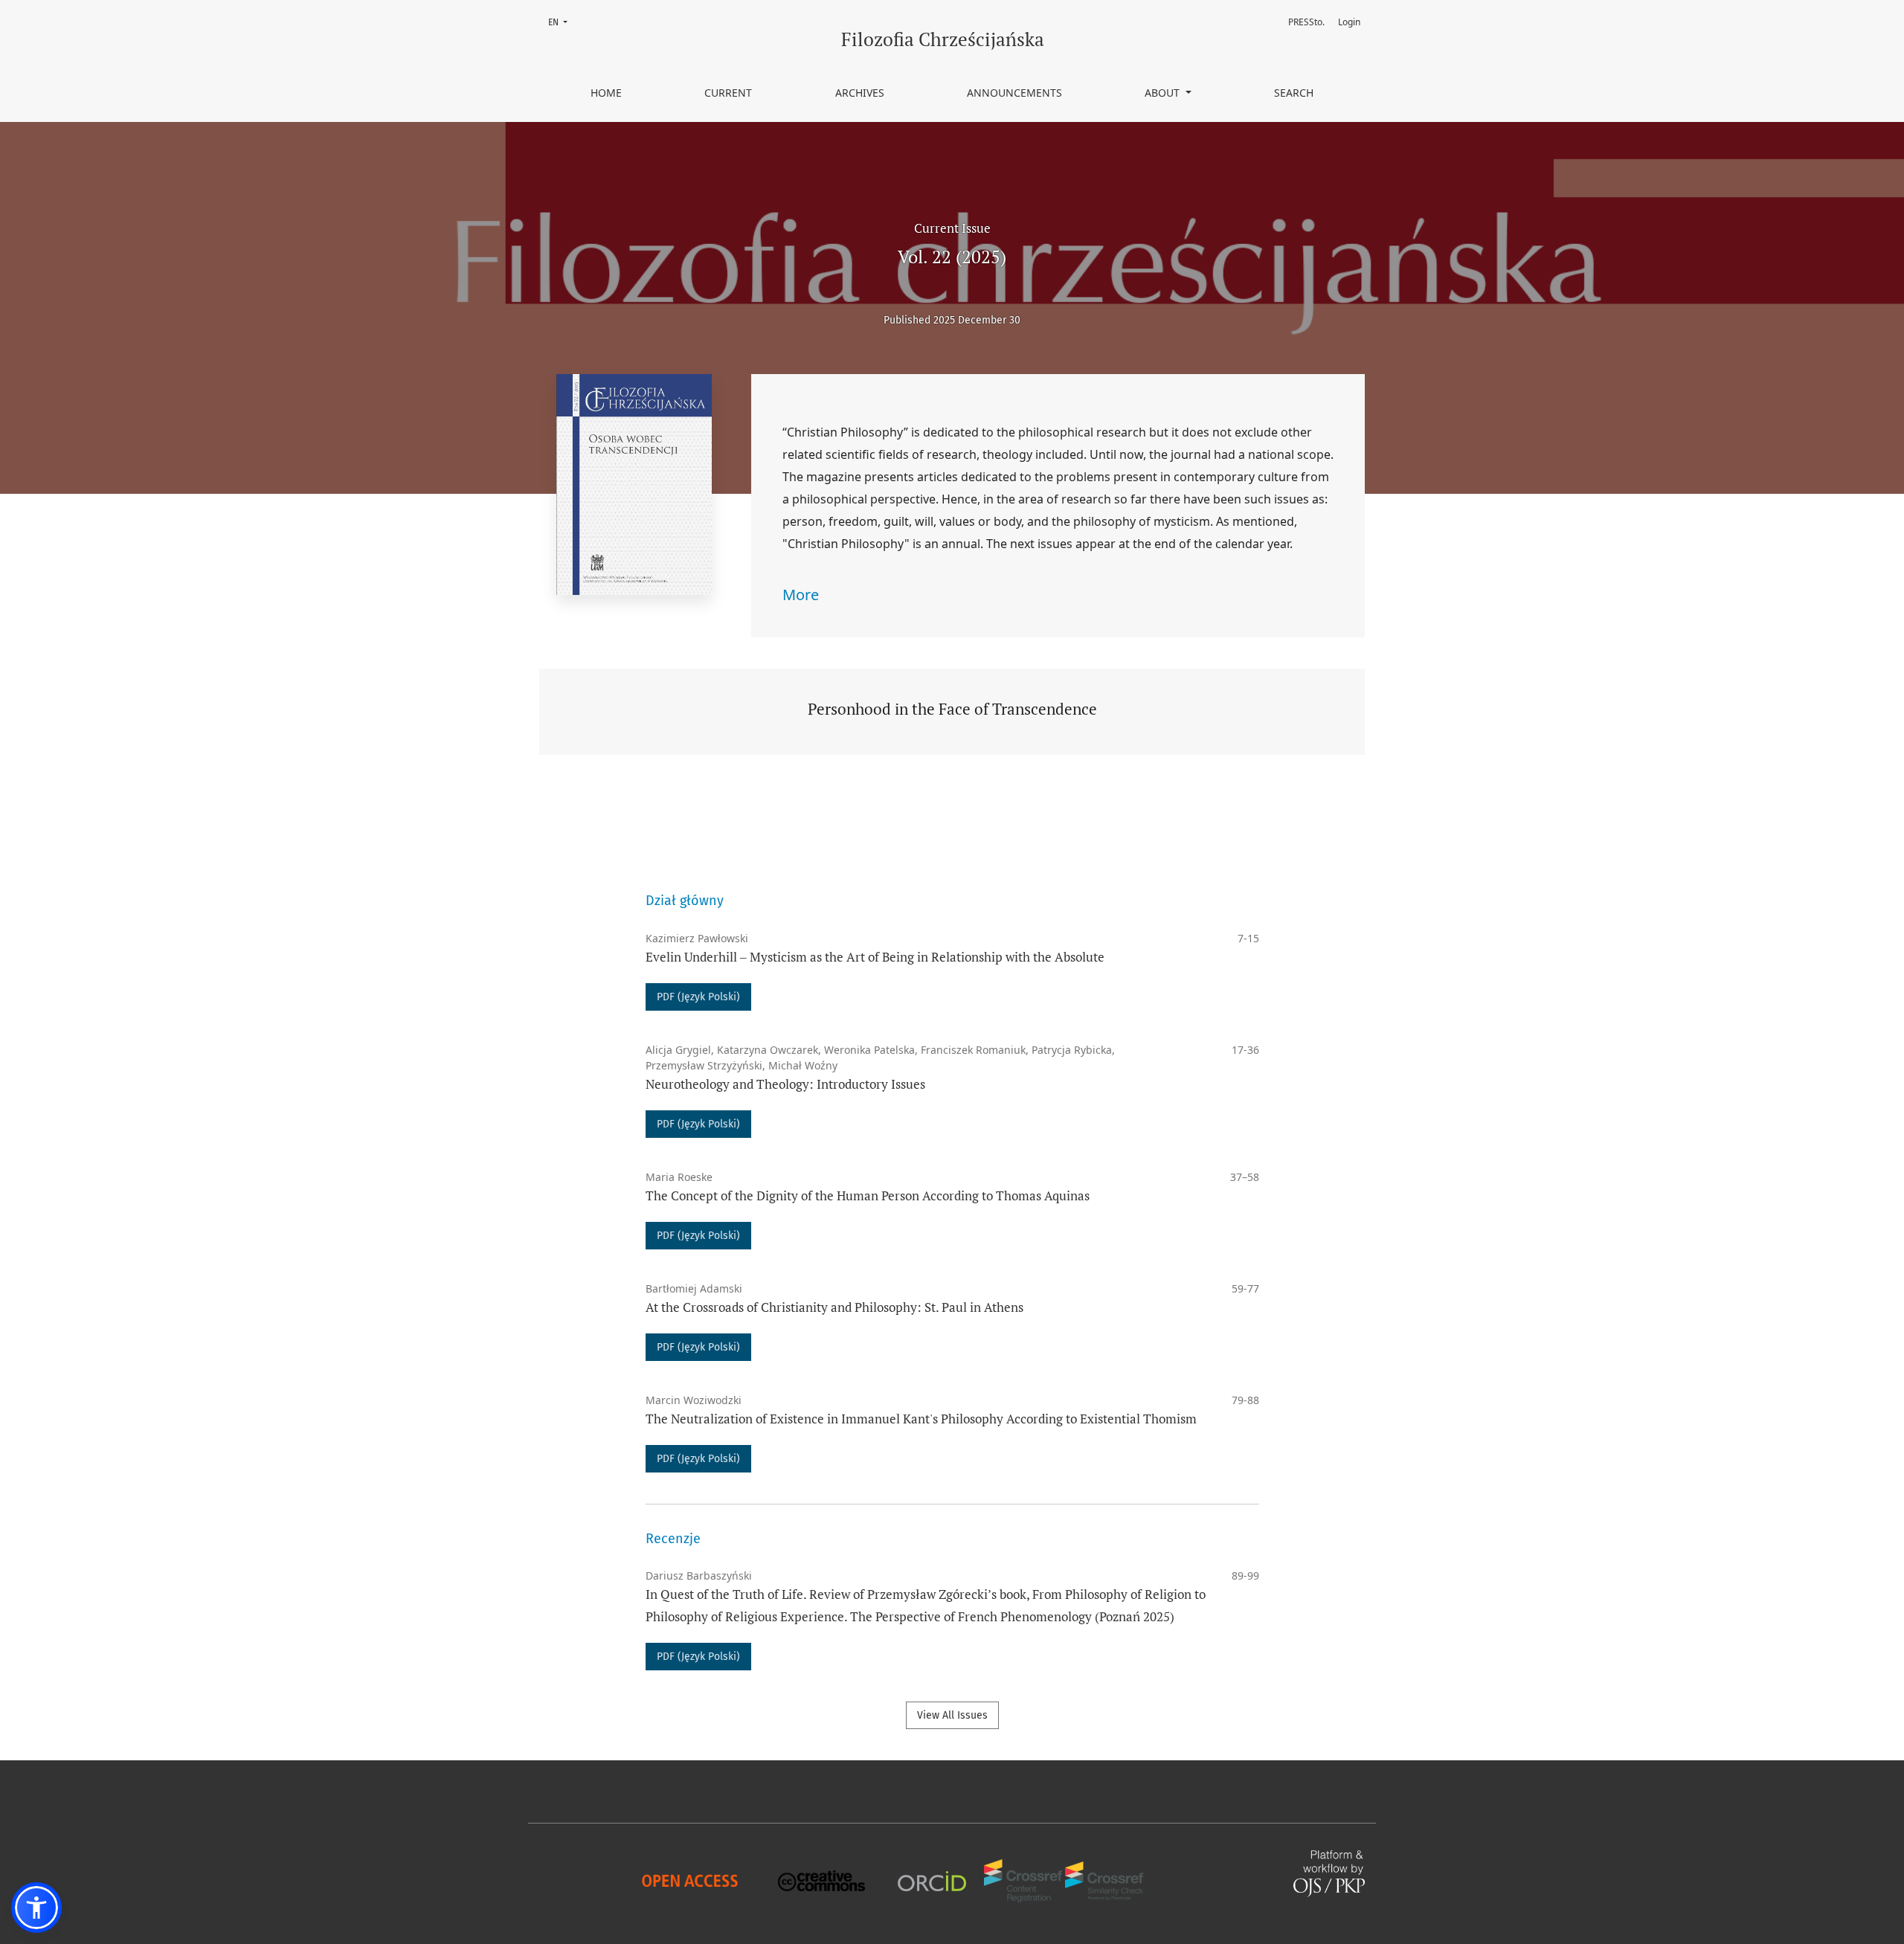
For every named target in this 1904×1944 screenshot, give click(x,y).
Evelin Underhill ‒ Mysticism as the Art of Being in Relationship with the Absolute (875, 957)
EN (562, 22)
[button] (36, 1908)
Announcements (1014, 93)
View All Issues (952, 1715)
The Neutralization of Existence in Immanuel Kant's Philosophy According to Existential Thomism (921, 1419)
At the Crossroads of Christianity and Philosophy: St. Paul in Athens (834, 1307)
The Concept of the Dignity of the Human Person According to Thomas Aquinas (868, 1195)
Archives (860, 93)
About (1164, 93)
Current (728, 93)
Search (1294, 93)
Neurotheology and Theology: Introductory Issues (785, 1084)
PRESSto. (1306, 22)
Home (606, 93)
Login (1349, 22)
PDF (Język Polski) (698, 997)
